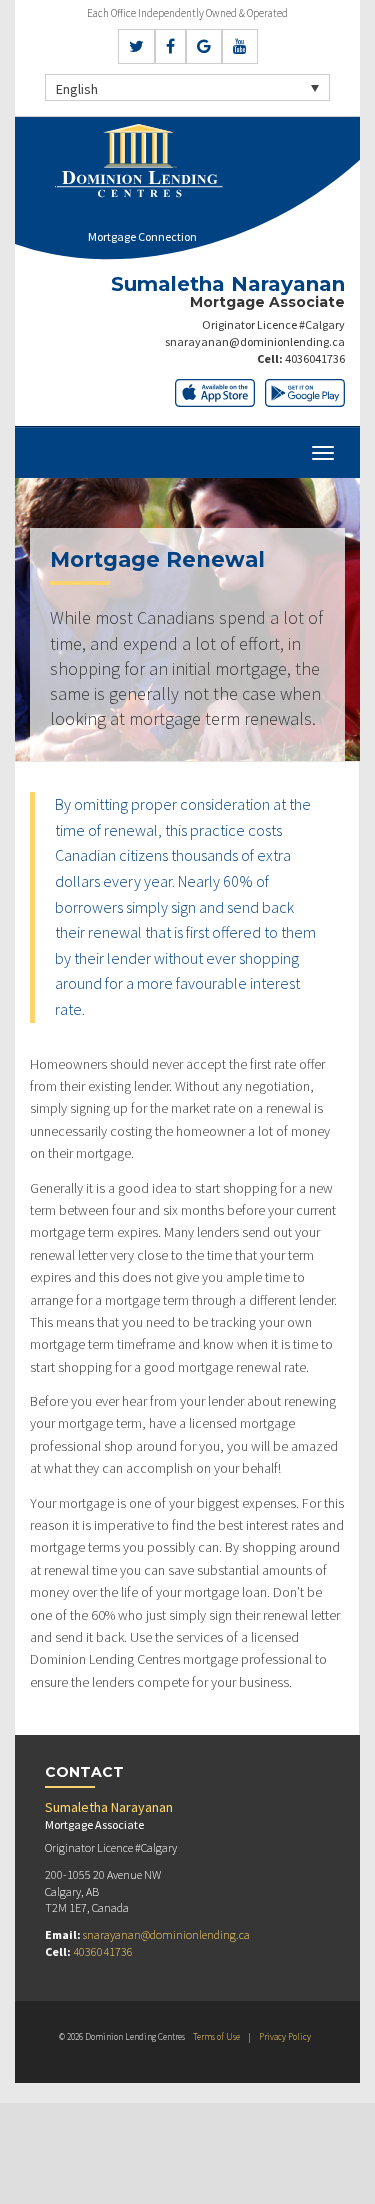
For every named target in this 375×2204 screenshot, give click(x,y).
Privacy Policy (285, 2036)
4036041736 (315, 358)
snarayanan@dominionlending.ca (255, 341)
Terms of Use (216, 2036)
